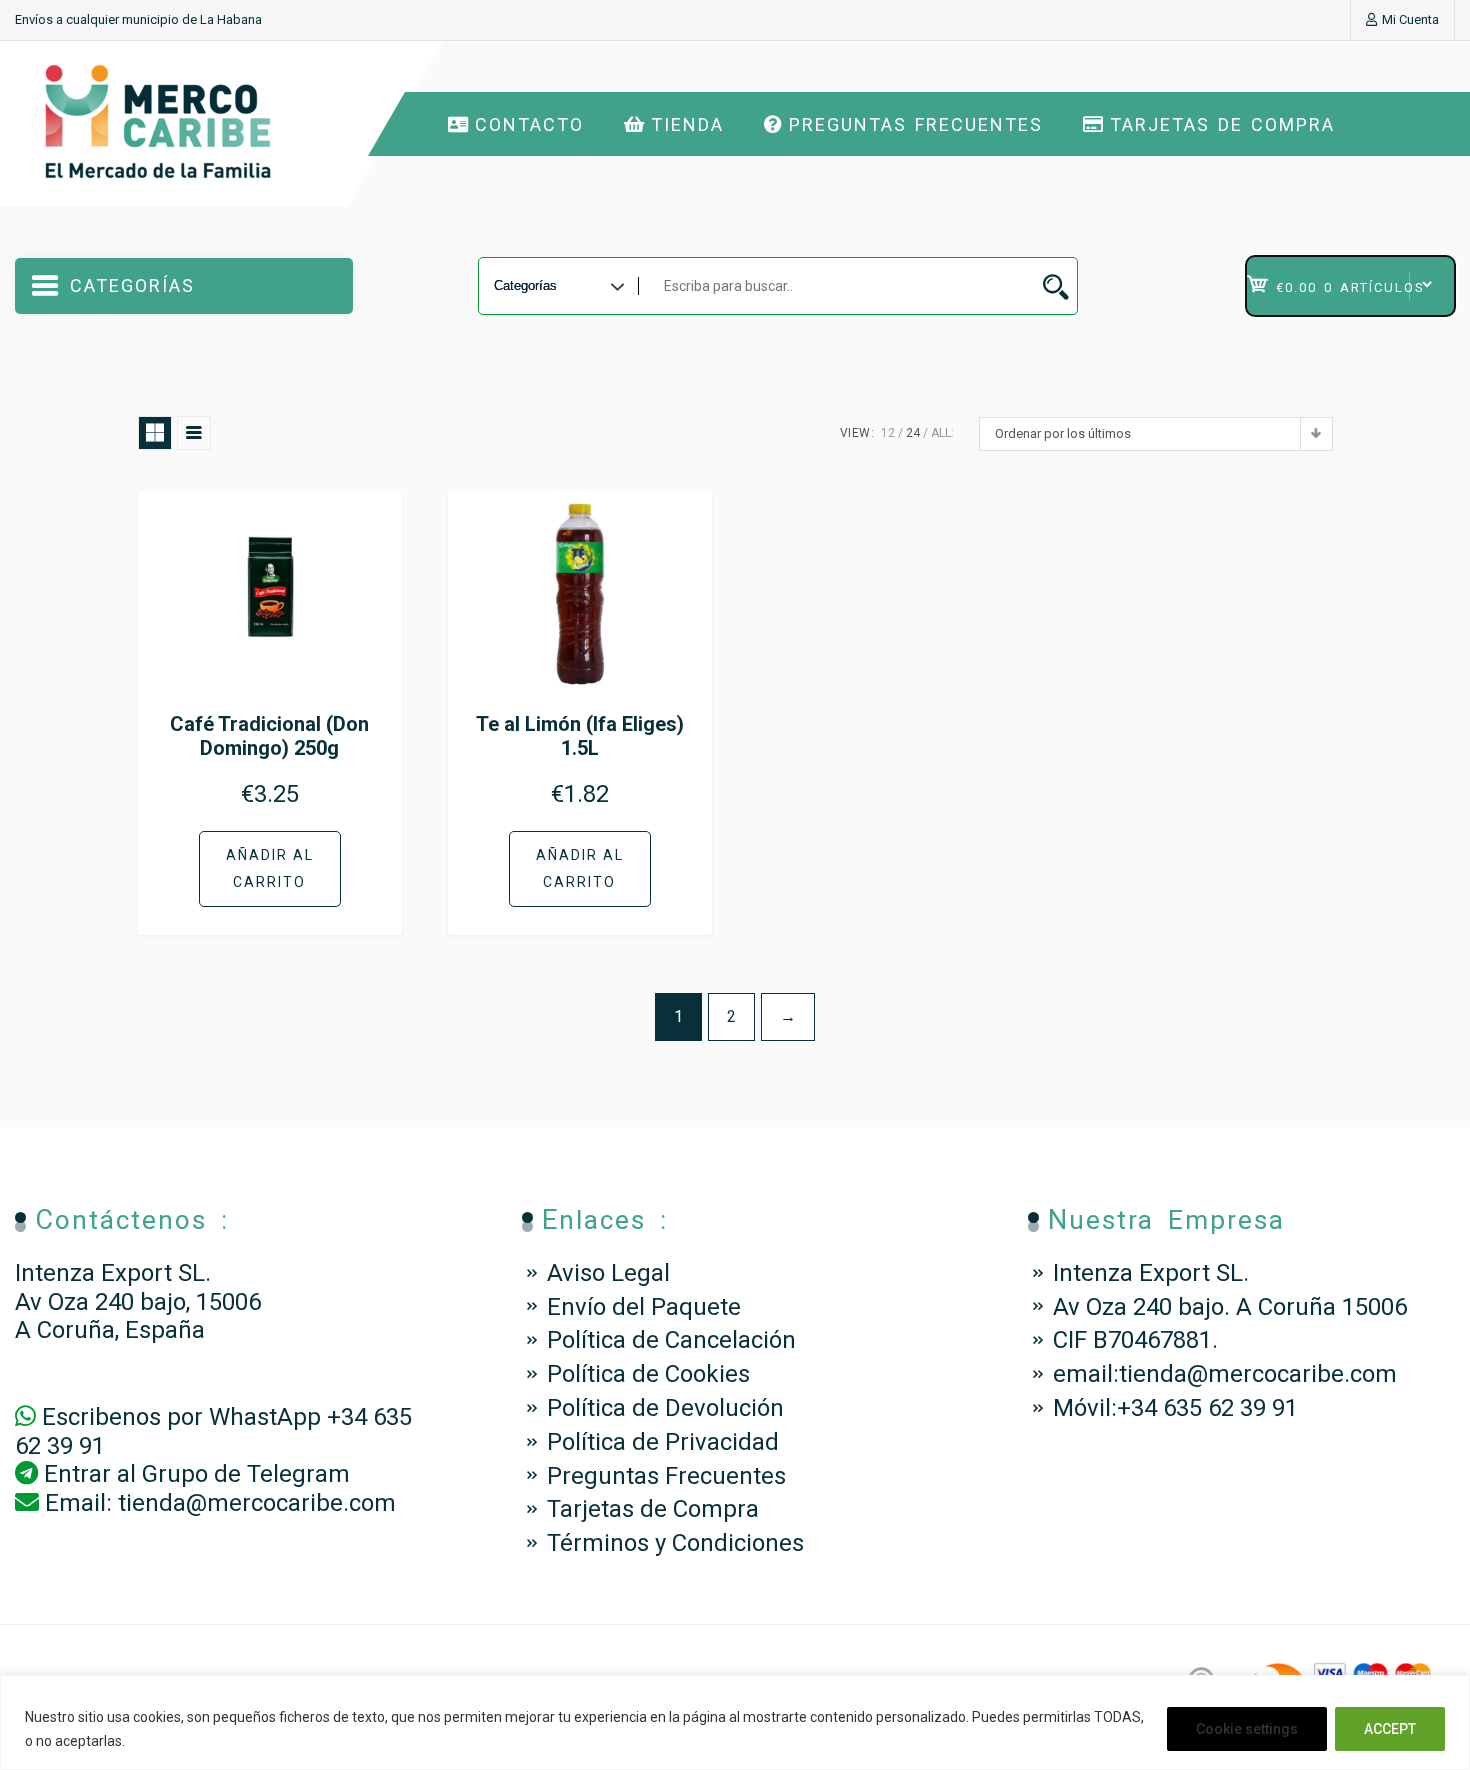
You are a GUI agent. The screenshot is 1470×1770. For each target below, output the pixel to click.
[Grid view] (155, 433)
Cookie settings (1247, 1729)
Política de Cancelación (671, 1340)
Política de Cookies (648, 1374)
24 (913, 433)
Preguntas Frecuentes (916, 124)
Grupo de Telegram (246, 1474)
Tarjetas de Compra (1222, 124)
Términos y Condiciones (675, 1543)
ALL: (942, 433)
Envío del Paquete (644, 1307)
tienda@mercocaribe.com (257, 1503)
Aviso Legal (608, 1273)
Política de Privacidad (663, 1442)
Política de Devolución (665, 1408)
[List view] (194, 433)
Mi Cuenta (1410, 19)
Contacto (529, 124)
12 (888, 433)
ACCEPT (1390, 1729)
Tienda (687, 124)
